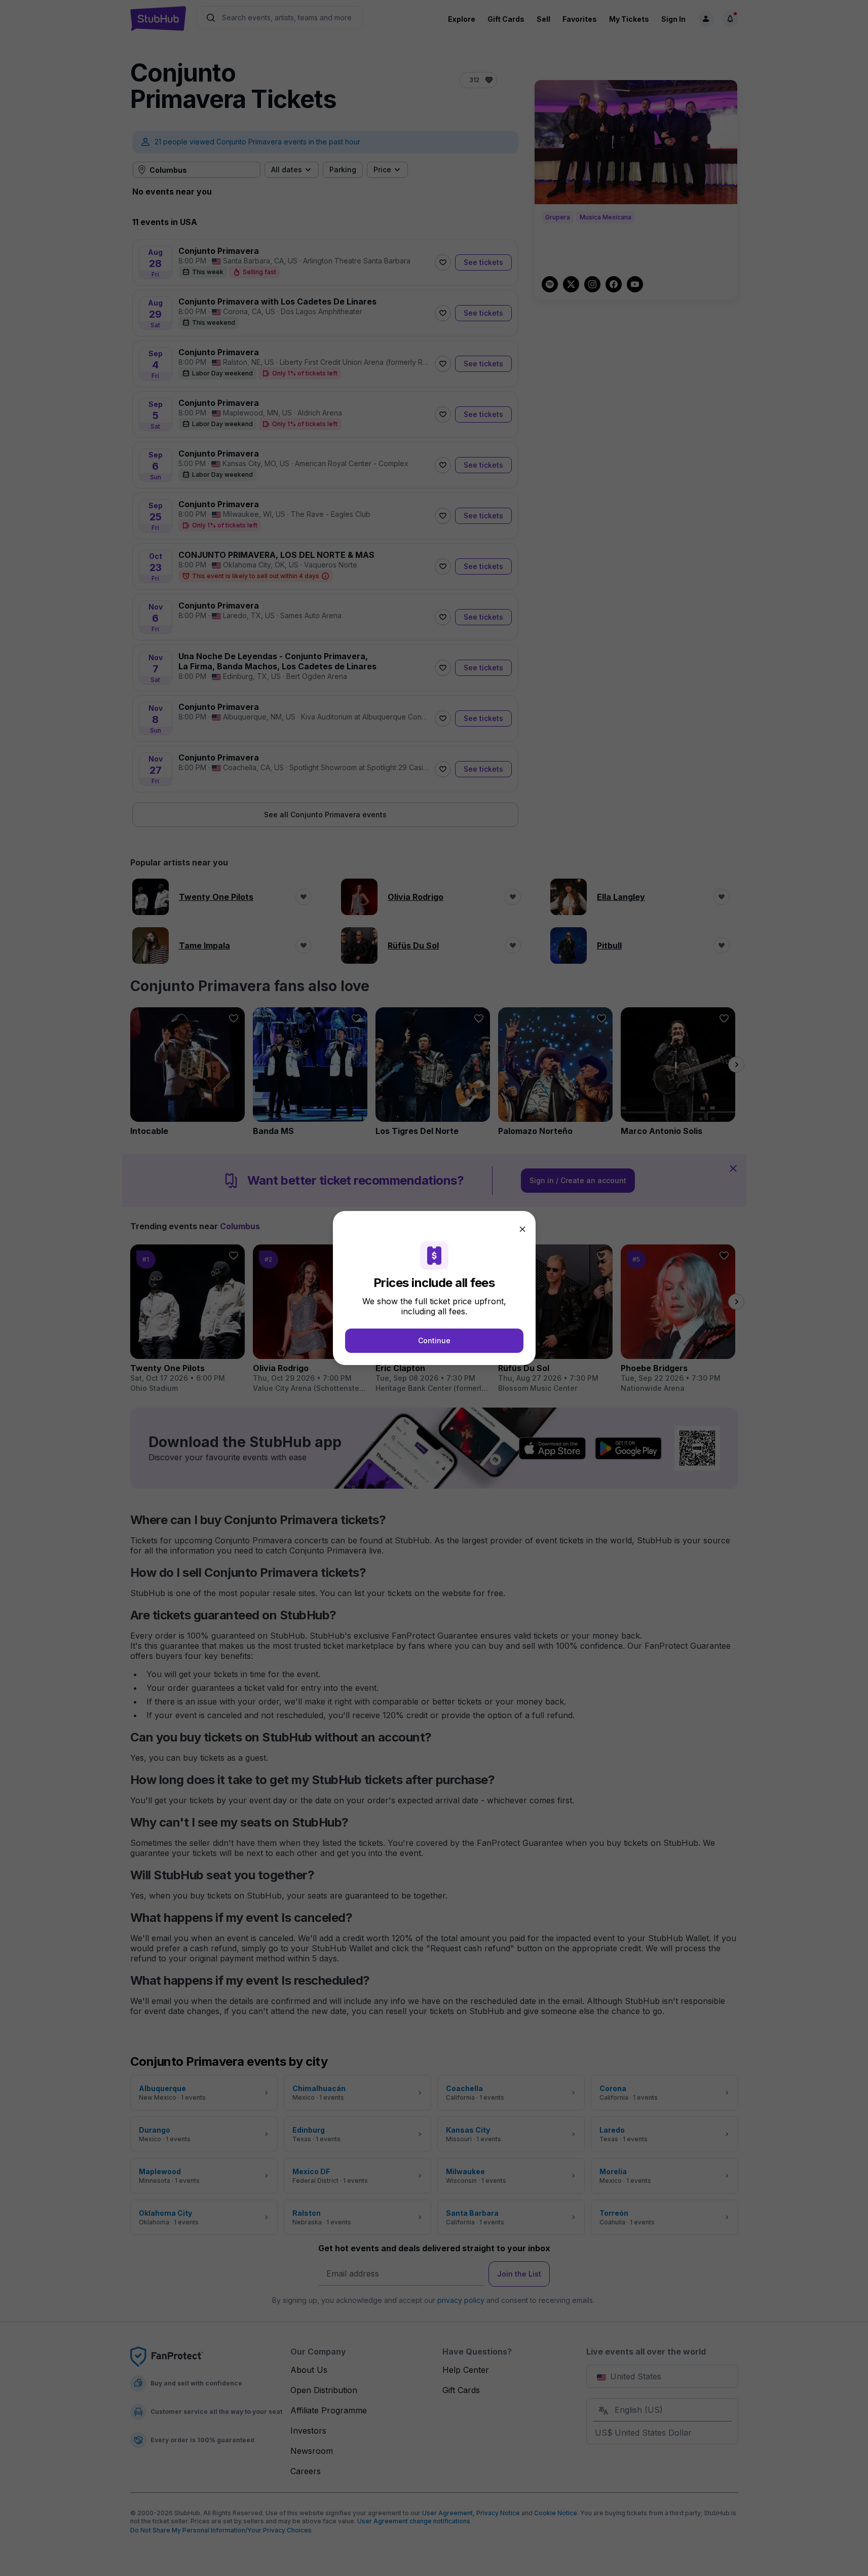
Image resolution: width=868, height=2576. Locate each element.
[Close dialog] (522, 1229)
